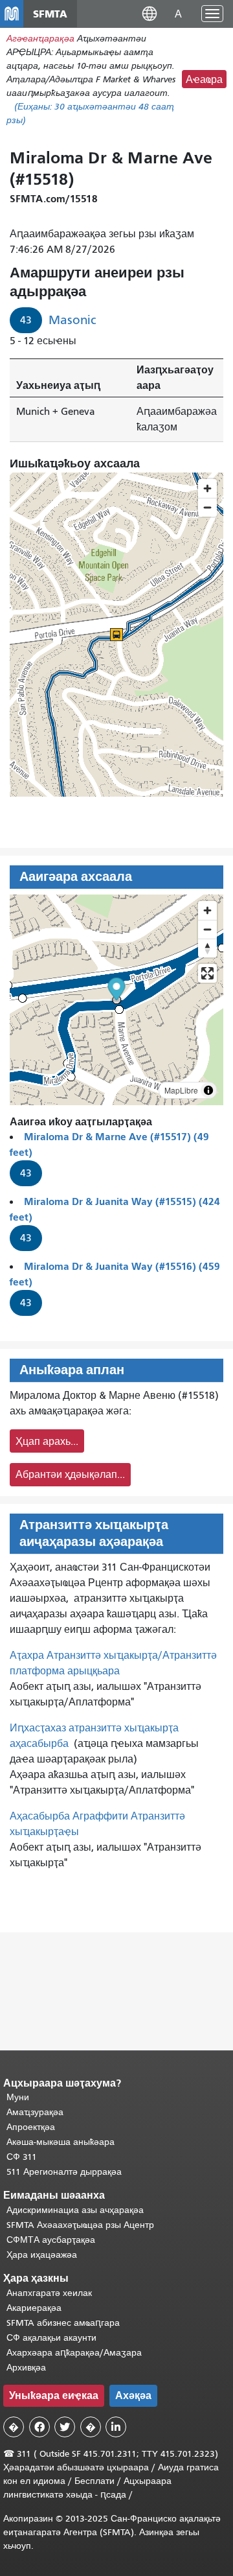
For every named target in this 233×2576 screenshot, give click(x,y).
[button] (150, 13)
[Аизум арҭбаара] (207, 910)
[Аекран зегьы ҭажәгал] (207, 973)
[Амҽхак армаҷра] (207, 929)
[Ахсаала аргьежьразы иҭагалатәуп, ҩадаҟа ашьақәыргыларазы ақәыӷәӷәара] (207, 948)
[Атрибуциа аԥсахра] (208, 1090)
